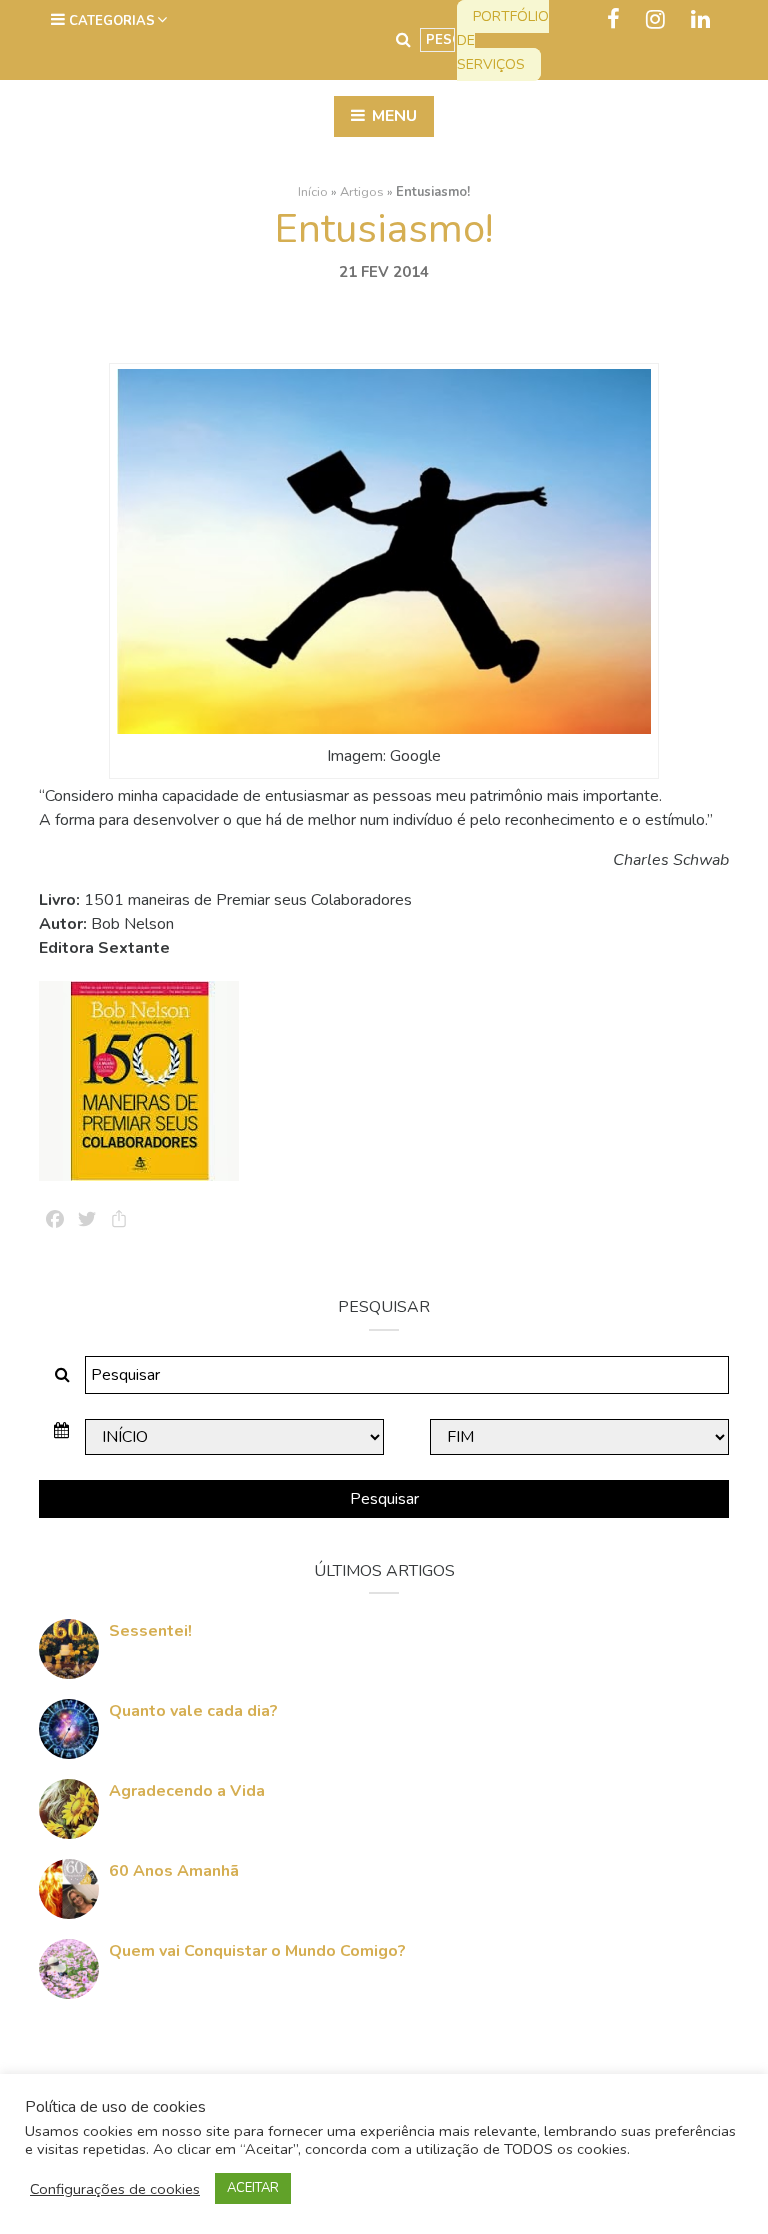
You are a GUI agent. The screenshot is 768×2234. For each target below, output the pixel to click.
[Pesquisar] (403, 40)
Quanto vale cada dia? (193, 1711)
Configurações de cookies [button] (115, 2189)
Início (313, 192)
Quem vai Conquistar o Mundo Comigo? (257, 1951)
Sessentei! (150, 1631)
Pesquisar (384, 1499)
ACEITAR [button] (253, 2188)
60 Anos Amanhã (174, 1871)
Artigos (362, 192)
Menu (392, 116)
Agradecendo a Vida (187, 1791)
